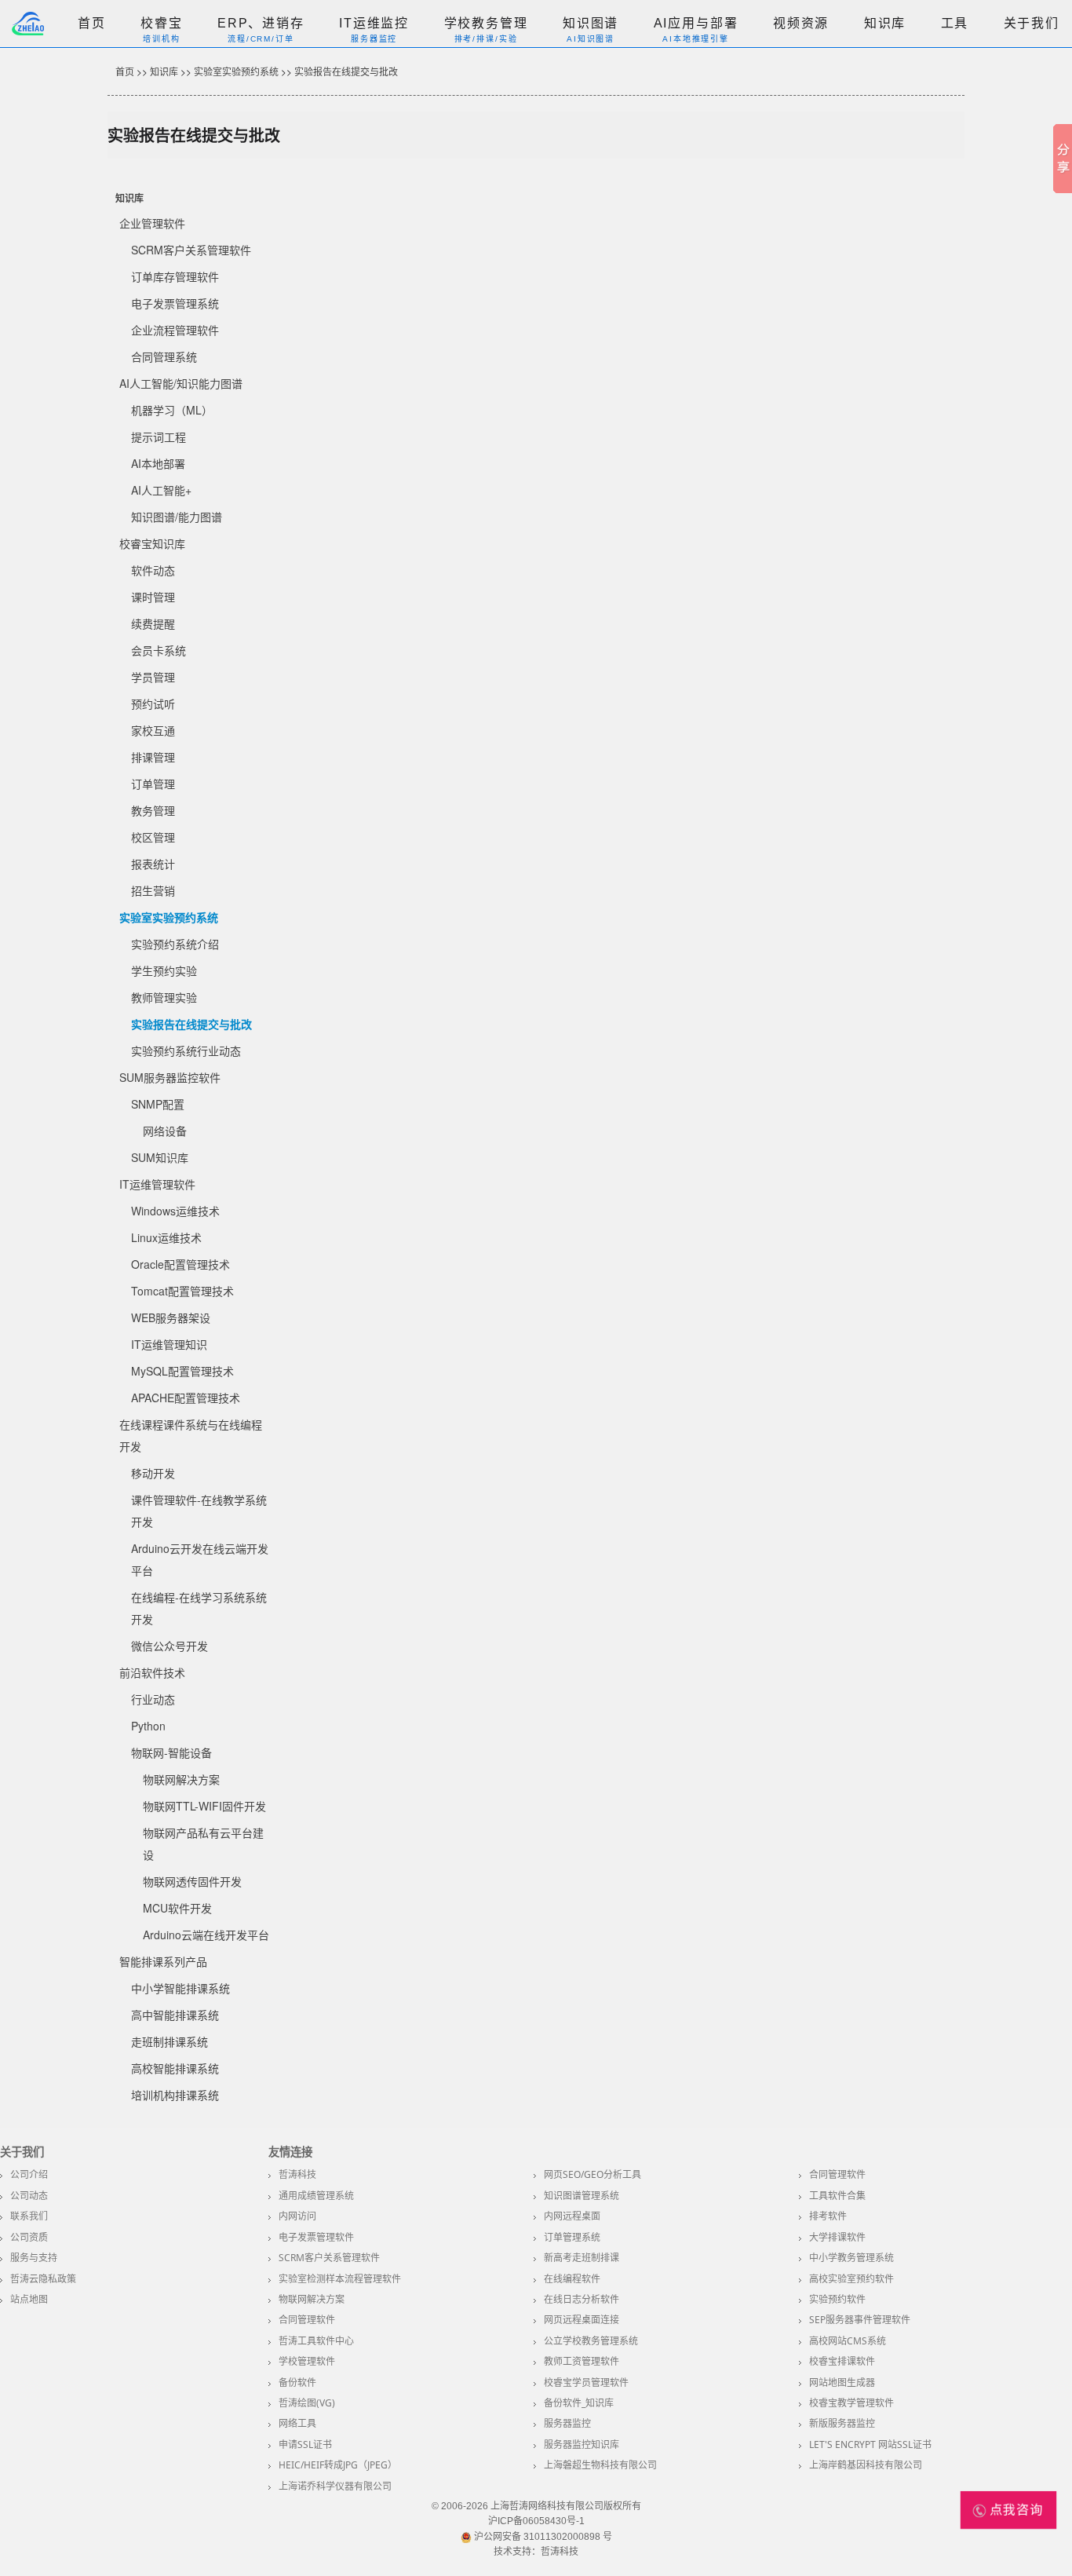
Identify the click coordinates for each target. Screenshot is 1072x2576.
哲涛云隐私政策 (43, 2279)
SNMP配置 (158, 1104)
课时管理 (153, 597)
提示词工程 (159, 437)
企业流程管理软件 (175, 330)
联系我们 (29, 2216)
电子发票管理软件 (316, 2237)
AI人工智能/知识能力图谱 (181, 383)
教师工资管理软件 (582, 2361)
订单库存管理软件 (175, 276)
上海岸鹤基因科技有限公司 (866, 2465)
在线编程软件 (572, 2279)
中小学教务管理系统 (851, 2258)
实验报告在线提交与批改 (346, 71)
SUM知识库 (160, 1157)
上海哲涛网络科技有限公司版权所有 (566, 2506)
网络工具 (297, 2423)
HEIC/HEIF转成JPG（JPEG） (338, 2465)
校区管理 (153, 837)
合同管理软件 (837, 2174)
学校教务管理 (486, 23)
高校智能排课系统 (175, 2068)
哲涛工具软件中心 (316, 2341)
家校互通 (153, 730)
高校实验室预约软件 (851, 2279)
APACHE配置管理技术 (186, 1398)
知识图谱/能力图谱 (177, 517)
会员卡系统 (159, 650)
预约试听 (153, 703)
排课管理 (153, 757)
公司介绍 (29, 2174)
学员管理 (153, 677)
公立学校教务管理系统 (591, 2341)
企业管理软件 (152, 223)
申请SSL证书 (305, 2444)
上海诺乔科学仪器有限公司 (335, 2486)
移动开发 (153, 1473)
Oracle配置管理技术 (180, 1264)
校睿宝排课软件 (842, 2361)
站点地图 (29, 2299)
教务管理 (153, 810)
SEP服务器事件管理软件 (860, 2320)
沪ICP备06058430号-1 (536, 2521)
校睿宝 (162, 23)
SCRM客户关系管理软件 (191, 250)
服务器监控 (567, 2423)
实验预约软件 (837, 2299)
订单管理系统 (572, 2237)
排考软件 (828, 2216)
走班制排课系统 (170, 2041)
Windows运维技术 (175, 1211)
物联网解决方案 (181, 1779)
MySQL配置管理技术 (182, 1371)
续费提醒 (153, 623)
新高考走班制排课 (582, 2258)
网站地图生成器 (842, 2382)
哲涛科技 (297, 2174)
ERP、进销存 (261, 23)
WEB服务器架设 (171, 1317)
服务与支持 (34, 2258)
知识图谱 (591, 23)
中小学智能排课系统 (180, 1988)
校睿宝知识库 (152, 543)
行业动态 (153, 1699)
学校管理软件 (307, 2361)
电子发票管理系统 (175, 303)
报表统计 (153, 864)
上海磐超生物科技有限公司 (600, 2465)
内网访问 (297, 2216)
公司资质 (29, 2237)
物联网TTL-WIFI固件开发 (204, 1806)
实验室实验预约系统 (236, 71)
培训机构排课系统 (175, 2095)
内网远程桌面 (572, 2216)
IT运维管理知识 (169, 1344)
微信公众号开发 (170, 1646)
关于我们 (1032, 23)
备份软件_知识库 (579, 2403)
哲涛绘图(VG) (307, 2403)
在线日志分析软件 (582, 2299)
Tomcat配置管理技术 (182, 1291)
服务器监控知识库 (582, 2444)
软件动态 (153, 570)
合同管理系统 (164, 356)
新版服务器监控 (842, 2423)
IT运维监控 (374, 23)
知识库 (885, 23)
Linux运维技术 (166, 1237)
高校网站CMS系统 (848, 2341)
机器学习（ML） (172, 410)
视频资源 (801, 23)
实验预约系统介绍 (175, 944)
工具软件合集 (837, 2196)
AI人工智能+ (161, 490)
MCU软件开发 (177, 1908)
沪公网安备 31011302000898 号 (542, 2537)
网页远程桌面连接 (582, 2320)
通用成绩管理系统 (316, 2196)
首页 (92, 23)
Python (148, 1726)
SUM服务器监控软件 (170, 1077)
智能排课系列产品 (163, 1961)
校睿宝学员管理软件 (586, 2382)
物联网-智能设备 (171, 1752)
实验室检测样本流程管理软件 (340, 2279)
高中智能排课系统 (175, 2015)
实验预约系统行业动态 (186, 1050)
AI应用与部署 (696, 23)
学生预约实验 (164, 970)
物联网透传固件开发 (192, 1881)
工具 (955, 23)
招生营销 (153, 890)
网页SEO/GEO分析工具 (593, 2174)
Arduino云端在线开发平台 (206, 1935)
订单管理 (153, 784)
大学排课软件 (837, 2237)
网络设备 (165, 1131)
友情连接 (290, 2152)
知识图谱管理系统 (582, 2196)
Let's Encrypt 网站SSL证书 (870, 2444)
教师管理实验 (164, 997)
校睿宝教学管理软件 (851, 2403)
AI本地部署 (158, 463)
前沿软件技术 (152, 1672)
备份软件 (297, 2382)
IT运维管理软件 (157, 1184)
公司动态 (29, 2196)
